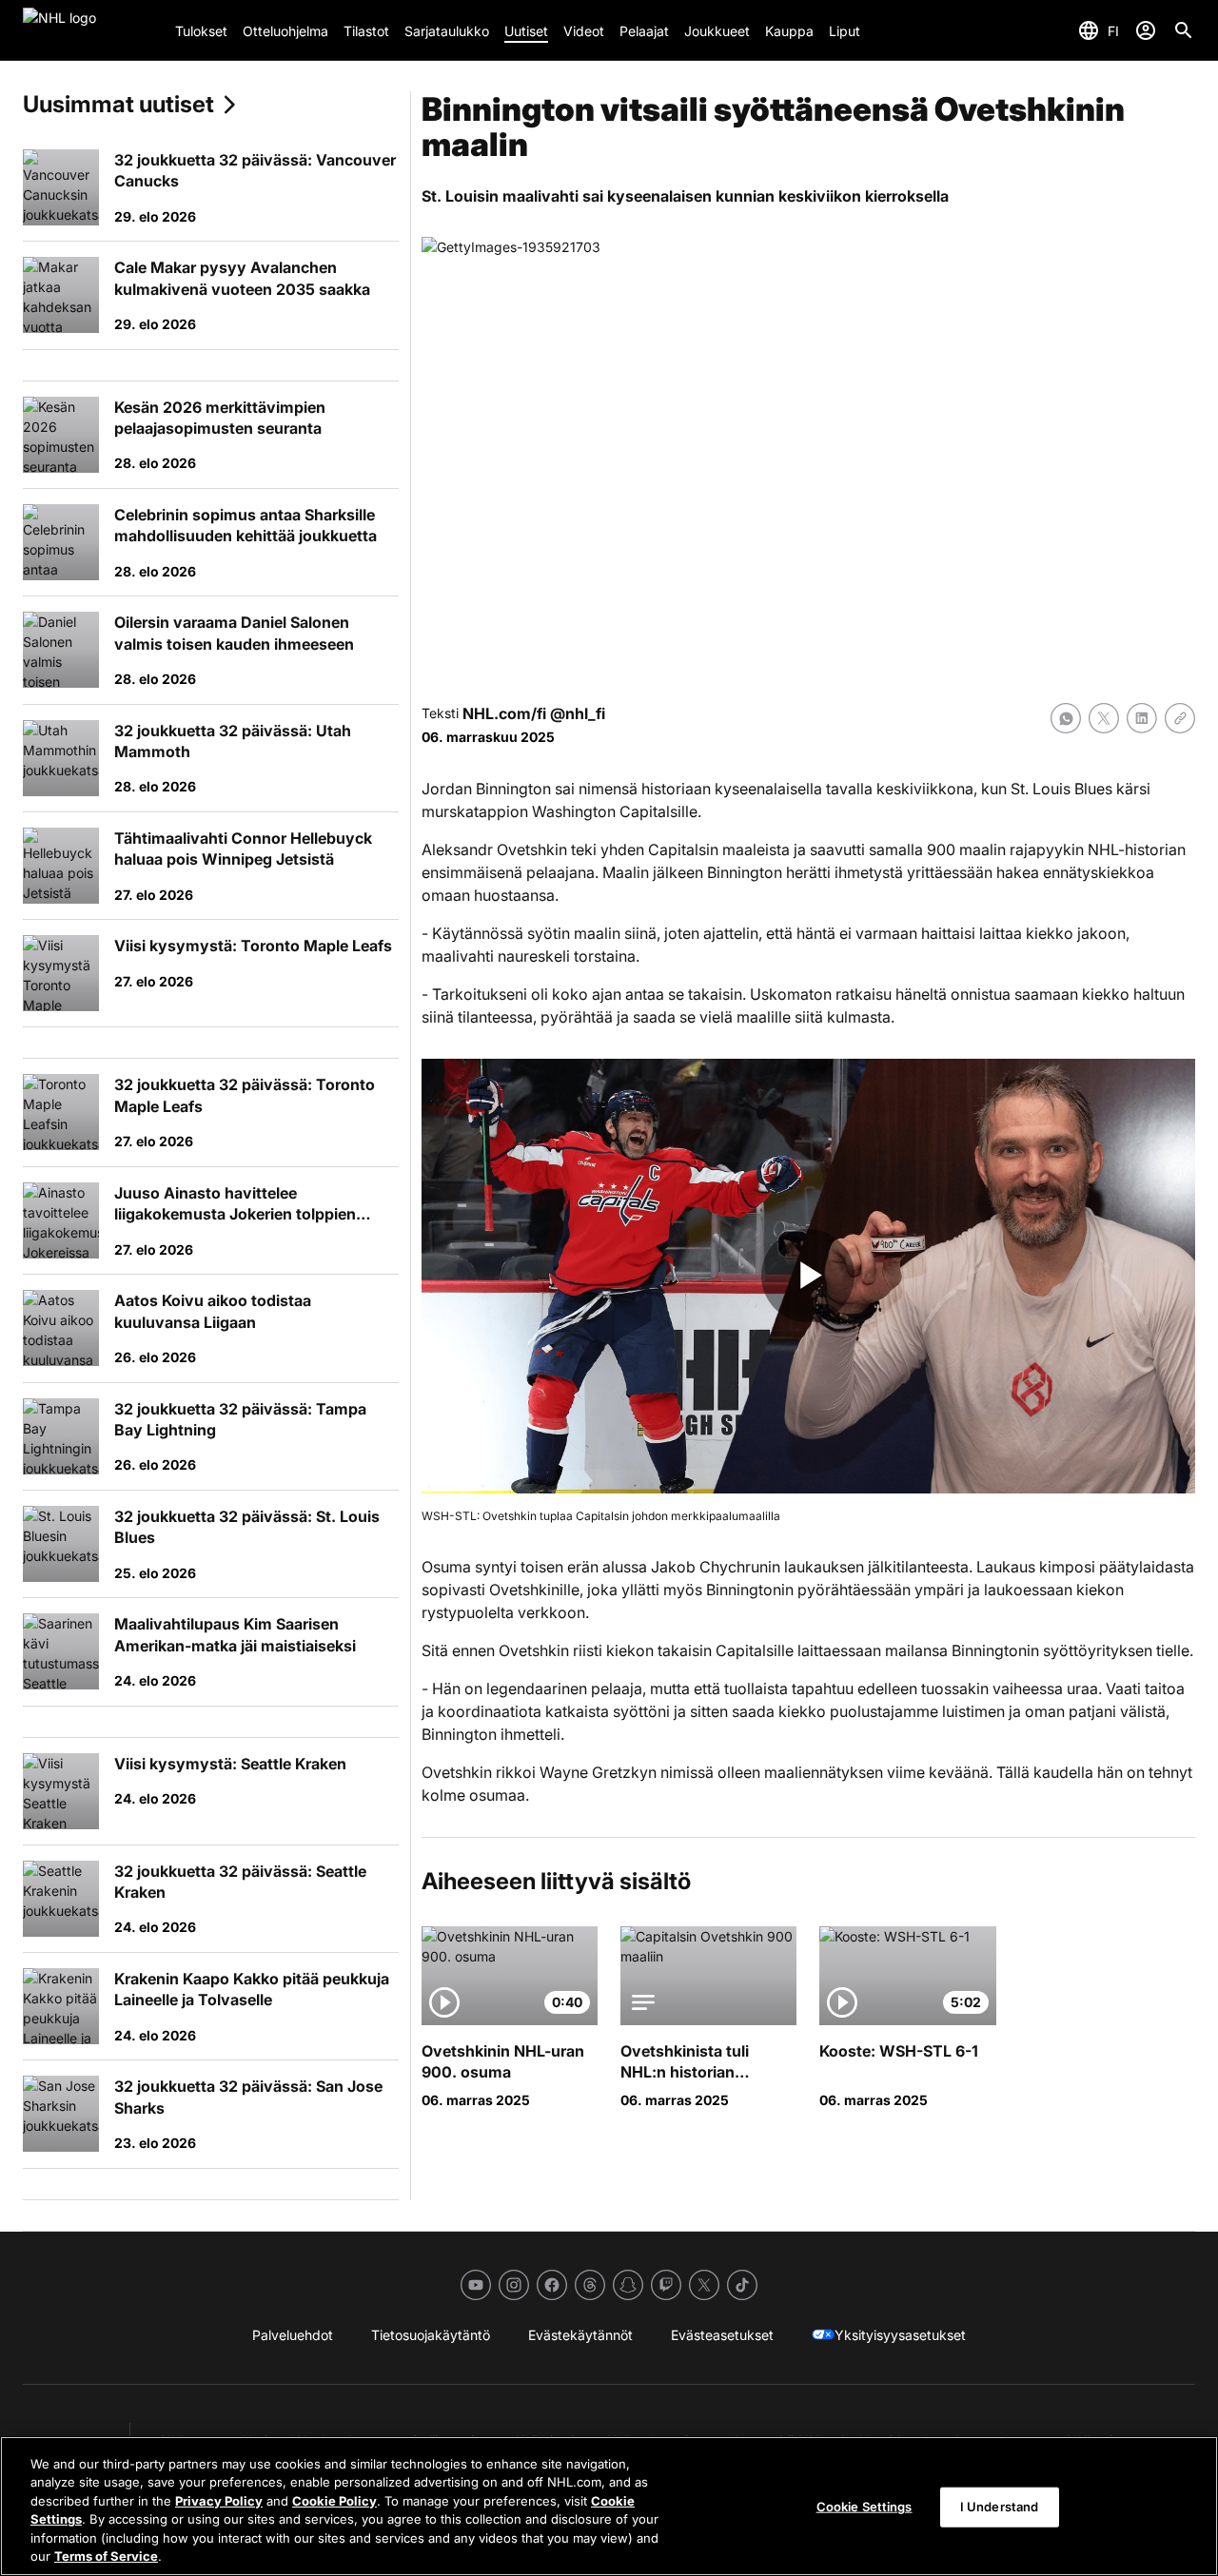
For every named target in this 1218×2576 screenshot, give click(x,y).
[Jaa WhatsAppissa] (1066, 718)
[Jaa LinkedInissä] (1142, 718)
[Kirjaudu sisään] (1146, 30)
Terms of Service (106, 2556)
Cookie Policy (334, 2501)
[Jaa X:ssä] (1104, 718)
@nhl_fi (578, 713)
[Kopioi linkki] (1180, 718)
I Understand (1000, 2507)
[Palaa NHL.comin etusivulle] (91, 30)
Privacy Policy (219, 2501)
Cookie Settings (864, 2507)
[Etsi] (1184, 30)
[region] (609, 2506)
